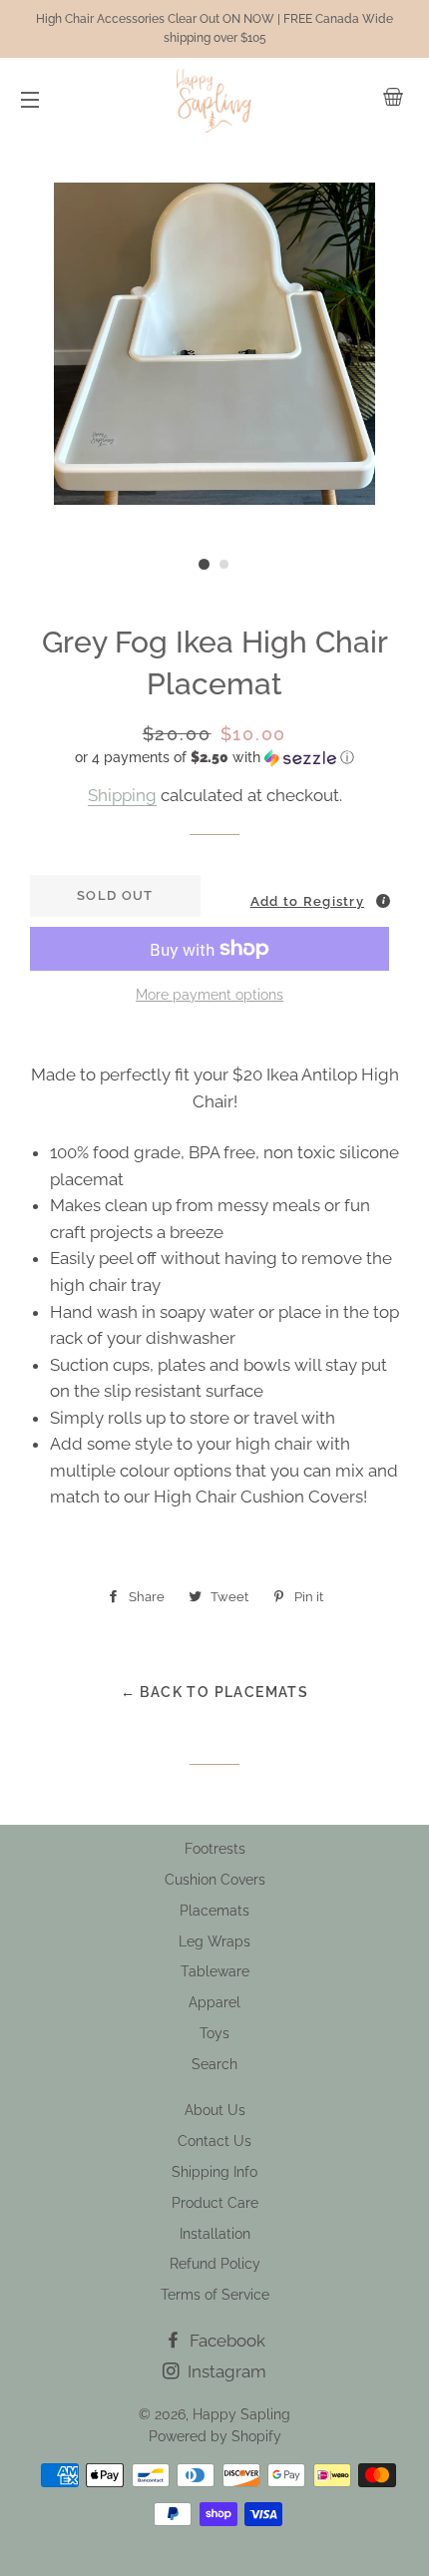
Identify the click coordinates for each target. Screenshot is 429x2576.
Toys (214, 2033)
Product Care (215, 2203)
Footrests (215, 1849)
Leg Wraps (214, 1941)
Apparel (214, 2002)
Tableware (215, 1971)
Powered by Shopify (215, 2436)
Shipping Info (214, 2172)
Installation (215, 2234)
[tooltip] (383, 901)
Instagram (225, 2371)
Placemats (214, 1911)
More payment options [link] (210, 995)
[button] (214, 758)
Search (214, 2064)
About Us (215, 2110)
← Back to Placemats (215, 1692)
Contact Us (214, 2141)
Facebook (225, 2341)
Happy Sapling (241, 2414)
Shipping (122, 795)
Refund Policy (215, 2264)
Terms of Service (215, 2295)
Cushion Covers (215, 1880)
